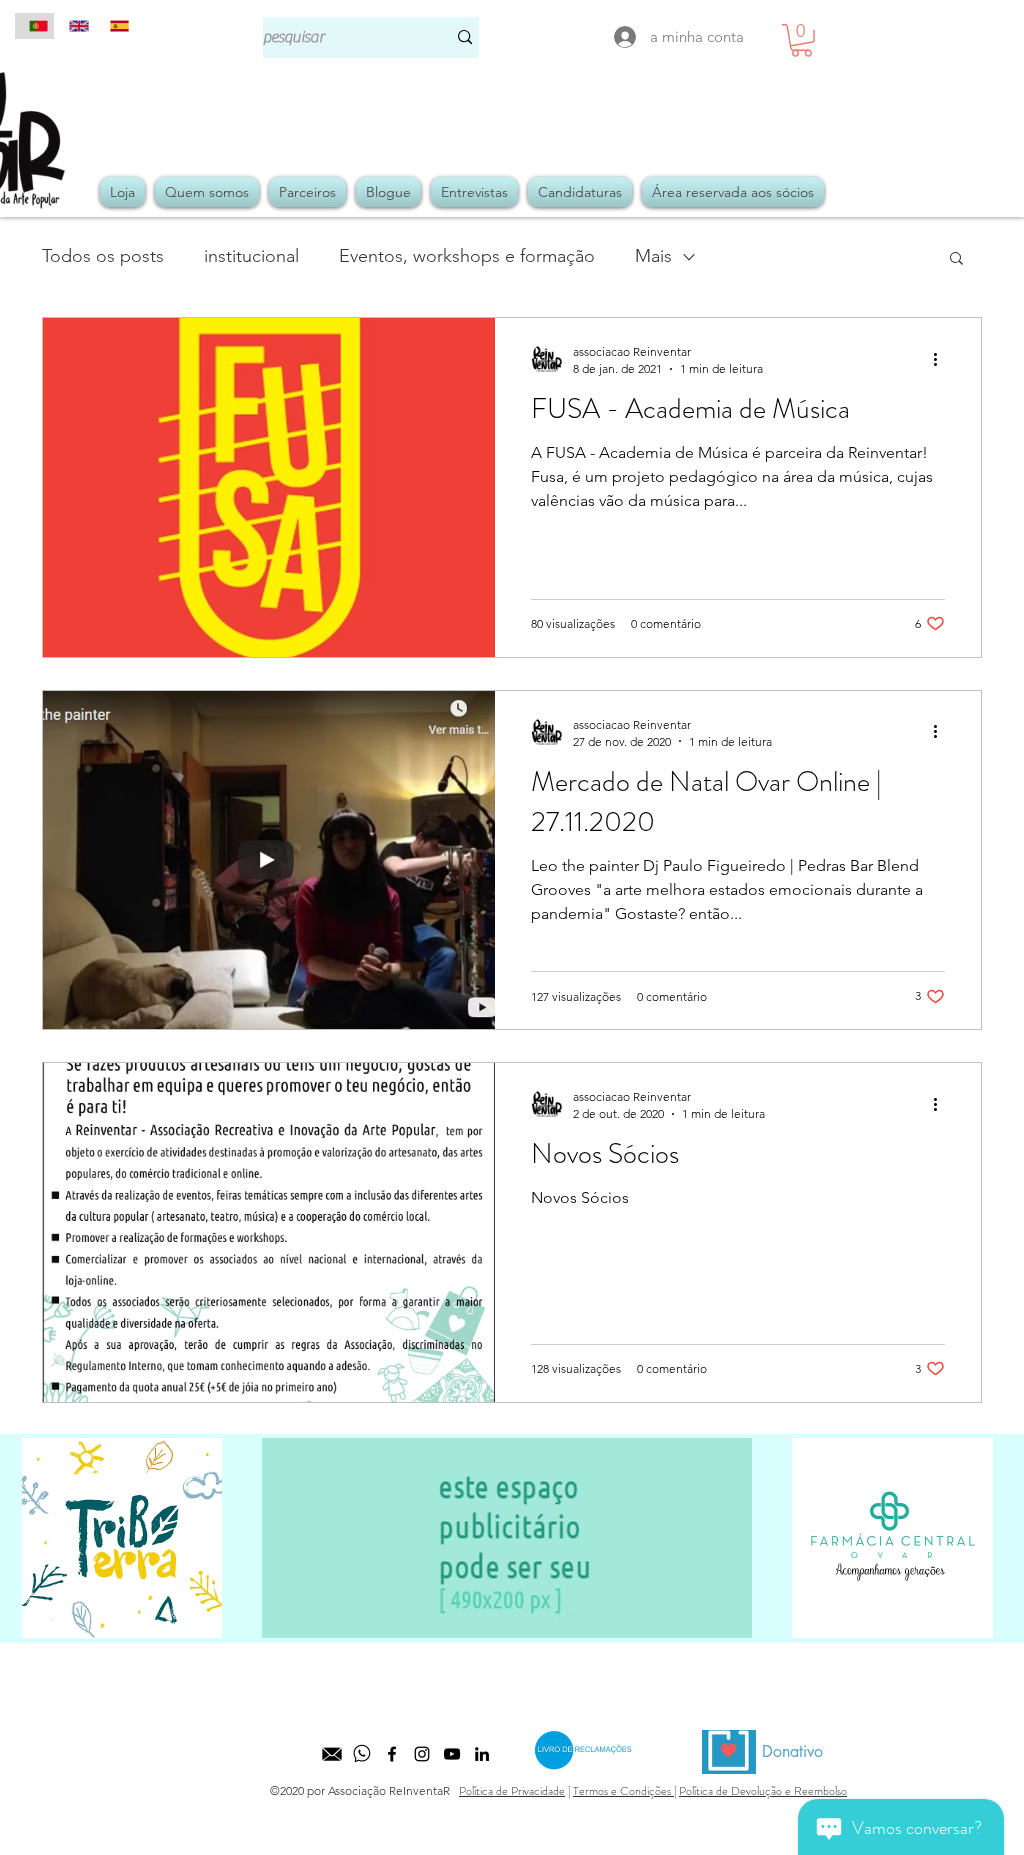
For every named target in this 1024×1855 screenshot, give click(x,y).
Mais (653, 256)
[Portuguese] (34, 26)
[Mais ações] (942, 359)
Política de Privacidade (512, 1791)
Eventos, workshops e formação (467, 256)
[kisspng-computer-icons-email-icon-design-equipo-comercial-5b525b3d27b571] (332, 1754)
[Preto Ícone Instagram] (422, 1754)
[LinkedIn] (482, 1754)
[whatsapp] (362, 1754)
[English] (74, 26)
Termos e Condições (623, 1791)
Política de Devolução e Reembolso (763, 1791)
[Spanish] (115, 26)
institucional (251, 256)
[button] (801, 40)
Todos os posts (103, 256)
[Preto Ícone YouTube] (452, 1754)
